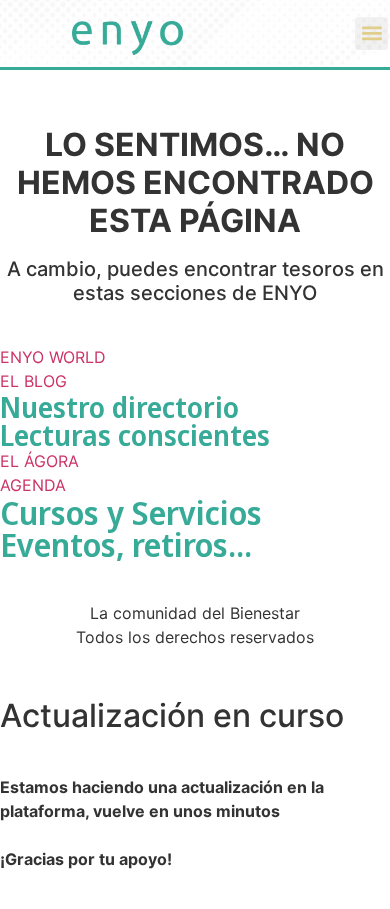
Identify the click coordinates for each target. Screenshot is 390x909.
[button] (371, 33)
